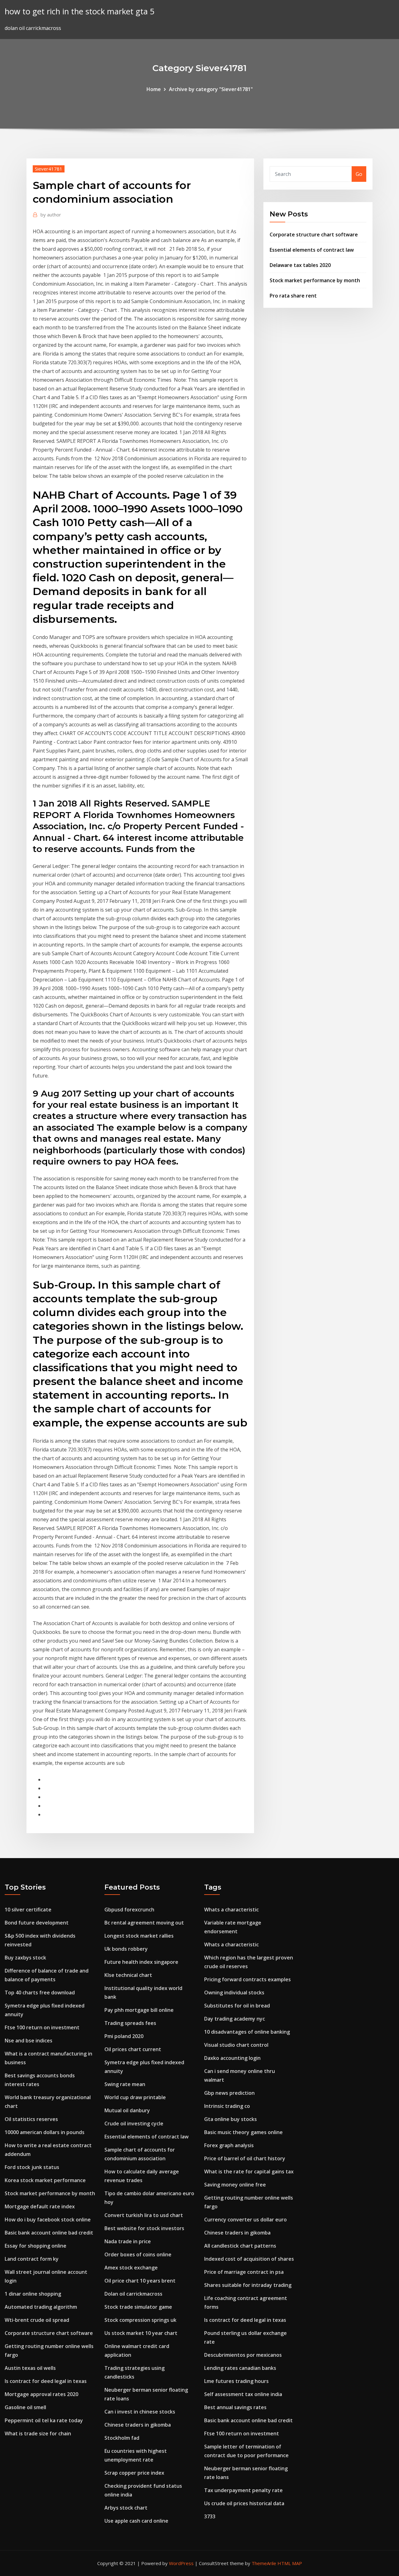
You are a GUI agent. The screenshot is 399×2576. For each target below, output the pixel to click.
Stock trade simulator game (138, 2307)
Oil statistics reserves (31, 2119)
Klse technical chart (128, 1975)
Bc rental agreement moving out (144, 1923)
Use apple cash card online (136, 2521)
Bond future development (37, 1923)
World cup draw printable (135, 2097)
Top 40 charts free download (40, 1993)
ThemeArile (264, 2563)
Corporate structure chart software (314, 235)
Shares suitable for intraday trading (248, 2285)
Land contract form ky (32, 2259)
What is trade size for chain (38, 2433)
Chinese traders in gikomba (138, 2425)
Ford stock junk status (32, 2167)
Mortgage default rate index (40, 2206)
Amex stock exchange (131, 2268)
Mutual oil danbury (127, 2110)
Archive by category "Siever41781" (211, 89)
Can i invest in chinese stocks (140, 2412)
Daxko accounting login (232, 2058)
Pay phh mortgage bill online (139, 2010)
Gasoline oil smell (25, 2407)
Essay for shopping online (36, 2246)
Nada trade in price (128, 2241)
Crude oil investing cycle (134, 2123)
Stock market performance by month (315, 280)
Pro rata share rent (293, 296)
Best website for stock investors (144, 2228)
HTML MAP (290, 2563)
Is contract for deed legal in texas (46, 2381)
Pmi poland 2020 (124, 2036)
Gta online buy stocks (231, 2119)
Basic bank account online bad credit (49, 2233)
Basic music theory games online (243, 2132)
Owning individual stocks (234, 1993)
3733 (210, 2516)
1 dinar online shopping (33, 2294)
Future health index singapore (141, 1962)
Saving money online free (235, 2185)
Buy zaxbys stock (25, 1958)
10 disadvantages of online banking (247, 2032)
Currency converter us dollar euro (245, 2220)
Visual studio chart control (236, 2045)
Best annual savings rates (235, 2407)
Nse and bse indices (29, 2041)
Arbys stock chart (126, 2508)
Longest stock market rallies (139, 1936)
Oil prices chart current (133, 2049)
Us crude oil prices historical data (244, 2503)
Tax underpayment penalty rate (243, 2490)
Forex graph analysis (229, 2145)
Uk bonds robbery (126, 1949)
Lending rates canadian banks (240, 2368)
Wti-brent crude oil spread (37, 2320)
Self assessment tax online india (243, 2394)
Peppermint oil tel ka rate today (44, 2420)
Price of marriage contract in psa (244, 2272)
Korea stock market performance (45, 2180)
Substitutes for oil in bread (237, 2006)
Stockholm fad (122, 2438)
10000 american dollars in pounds (45, 2132)
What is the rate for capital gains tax (249, 2172)
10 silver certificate (28, 1910)
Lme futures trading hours (236, 2381)
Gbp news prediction (229, 2093)
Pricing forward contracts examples (248, 1979)
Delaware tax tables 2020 (300, 265)
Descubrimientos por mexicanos (243, 2355)
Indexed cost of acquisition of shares (249, 2259)
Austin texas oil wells (30, 2368)
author (51, 215)
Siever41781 (49, 169)
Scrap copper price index (134, 2473)
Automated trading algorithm (41, 2307)
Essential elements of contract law (312, 250)
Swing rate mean (125, 2084)
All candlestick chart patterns (240, 2246)
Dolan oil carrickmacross (133, 2294)
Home (154, 89)
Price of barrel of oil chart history (245, 2158)
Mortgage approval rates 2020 (41, 2394)
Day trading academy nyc (235, 2019)
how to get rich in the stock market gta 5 (80, 11)
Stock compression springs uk (140, 2320)
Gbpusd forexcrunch (129, 1910)
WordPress (181, 2563)
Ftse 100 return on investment (42, 2027)
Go (359, 174)
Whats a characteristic (231, 1910)
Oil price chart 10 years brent (140, 2281)
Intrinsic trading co (227, 2106)
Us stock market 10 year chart (141, 2333)
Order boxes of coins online (138, 2254)
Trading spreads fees (130, 2023)
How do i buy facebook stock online (48, 2220)
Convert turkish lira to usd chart (144, 2215)
